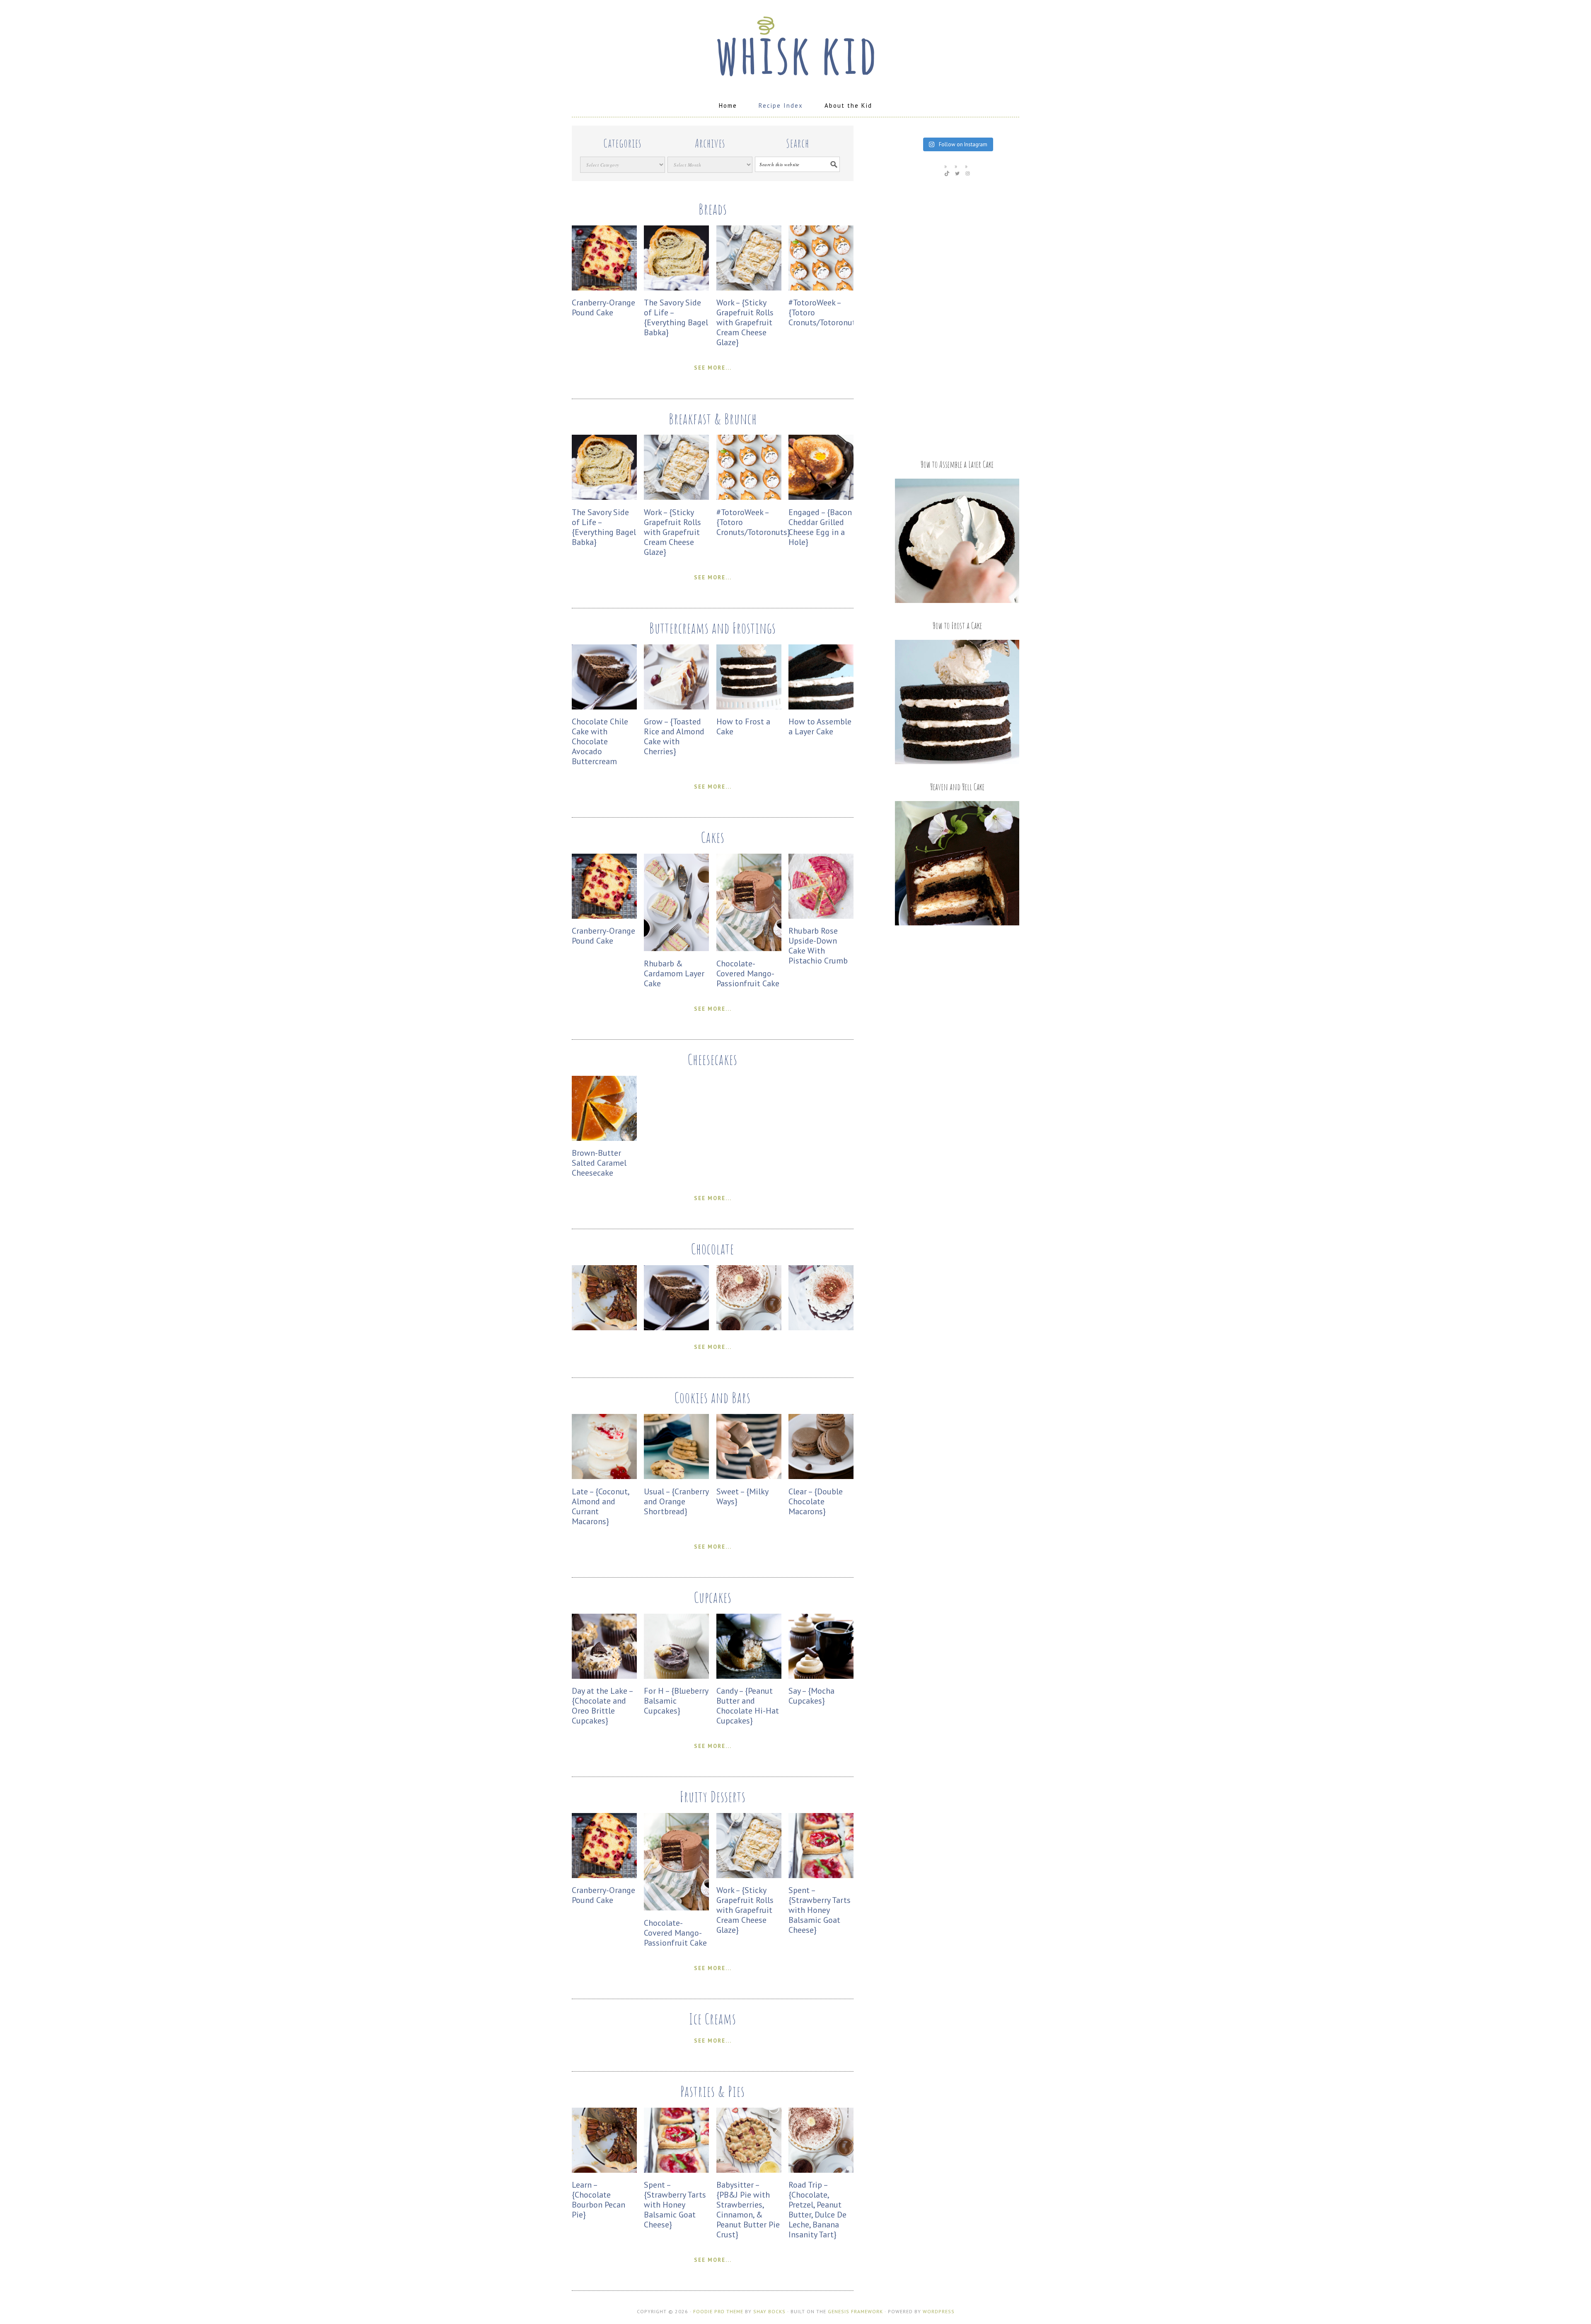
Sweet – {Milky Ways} (742, 1496)
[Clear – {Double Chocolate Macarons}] (821, 1477)
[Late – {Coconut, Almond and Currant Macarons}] (604, 1477)
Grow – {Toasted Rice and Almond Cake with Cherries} (674, 736)
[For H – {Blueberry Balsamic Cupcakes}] (676, 1676)
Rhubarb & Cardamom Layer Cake (674, 973)
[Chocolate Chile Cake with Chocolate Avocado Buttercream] (604, 707)
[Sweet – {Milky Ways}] (749, 1477)
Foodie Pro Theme (718, 2311)
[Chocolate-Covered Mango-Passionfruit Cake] (749, 949)
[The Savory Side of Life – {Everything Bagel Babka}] (676, 288)
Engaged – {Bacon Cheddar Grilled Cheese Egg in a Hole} (820, 527)
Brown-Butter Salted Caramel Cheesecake (599, 1163)
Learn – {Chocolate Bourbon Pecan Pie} (598, 2200)
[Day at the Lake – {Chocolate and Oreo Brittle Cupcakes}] (604, 1676)
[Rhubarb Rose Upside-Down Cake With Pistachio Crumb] (821, 916)
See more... (713, 368)
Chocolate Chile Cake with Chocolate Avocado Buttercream (600, 741)
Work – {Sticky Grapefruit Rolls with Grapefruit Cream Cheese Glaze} (745, 322)
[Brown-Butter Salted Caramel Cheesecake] (604, 1139)
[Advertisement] (957, 317)
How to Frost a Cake (743, 726)
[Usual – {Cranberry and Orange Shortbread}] (676, 1477)
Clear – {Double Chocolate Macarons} (816, 1501)
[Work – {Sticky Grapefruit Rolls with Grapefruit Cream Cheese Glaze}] (749, 288)
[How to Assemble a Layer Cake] (821, 707)
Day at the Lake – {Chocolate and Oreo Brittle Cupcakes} (602, 1706)
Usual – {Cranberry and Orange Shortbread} (676, 1501)
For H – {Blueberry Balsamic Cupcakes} (676, 1701)
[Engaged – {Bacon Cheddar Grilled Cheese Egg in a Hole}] (821, 497)
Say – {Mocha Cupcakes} (811, 1696)
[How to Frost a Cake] (749, 707)
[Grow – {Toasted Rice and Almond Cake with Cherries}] (676, 707)
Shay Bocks (769, 2311)
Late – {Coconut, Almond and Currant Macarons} (600, 1506)
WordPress (939, 2311)
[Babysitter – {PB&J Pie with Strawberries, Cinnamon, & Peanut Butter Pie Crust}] (749, 2170)
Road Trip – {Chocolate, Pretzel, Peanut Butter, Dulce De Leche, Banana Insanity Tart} (817, 2210)
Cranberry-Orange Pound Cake (603, 307)
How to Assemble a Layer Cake (820, 726)
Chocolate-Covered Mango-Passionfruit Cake (748, 973)
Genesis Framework (855, 2311)
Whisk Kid (795, 42)
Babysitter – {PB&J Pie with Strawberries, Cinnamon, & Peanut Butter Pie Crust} (748, 2210)
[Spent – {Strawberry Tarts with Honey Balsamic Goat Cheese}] (821, 1876)
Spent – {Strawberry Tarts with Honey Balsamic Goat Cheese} (820, 1910)
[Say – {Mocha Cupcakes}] (821, 1676)
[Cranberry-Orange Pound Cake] (604, 288)
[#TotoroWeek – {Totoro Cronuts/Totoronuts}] (821, 288)
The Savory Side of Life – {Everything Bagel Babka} (676, 317)
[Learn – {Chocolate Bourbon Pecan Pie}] (604, 1328)
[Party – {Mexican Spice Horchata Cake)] (821, 1328)
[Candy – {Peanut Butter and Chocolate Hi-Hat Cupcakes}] (749, 1676)
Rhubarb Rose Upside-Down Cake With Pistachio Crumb (818, 946)
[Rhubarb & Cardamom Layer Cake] (676, 949)
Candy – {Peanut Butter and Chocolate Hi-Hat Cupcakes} (748, 1706)
